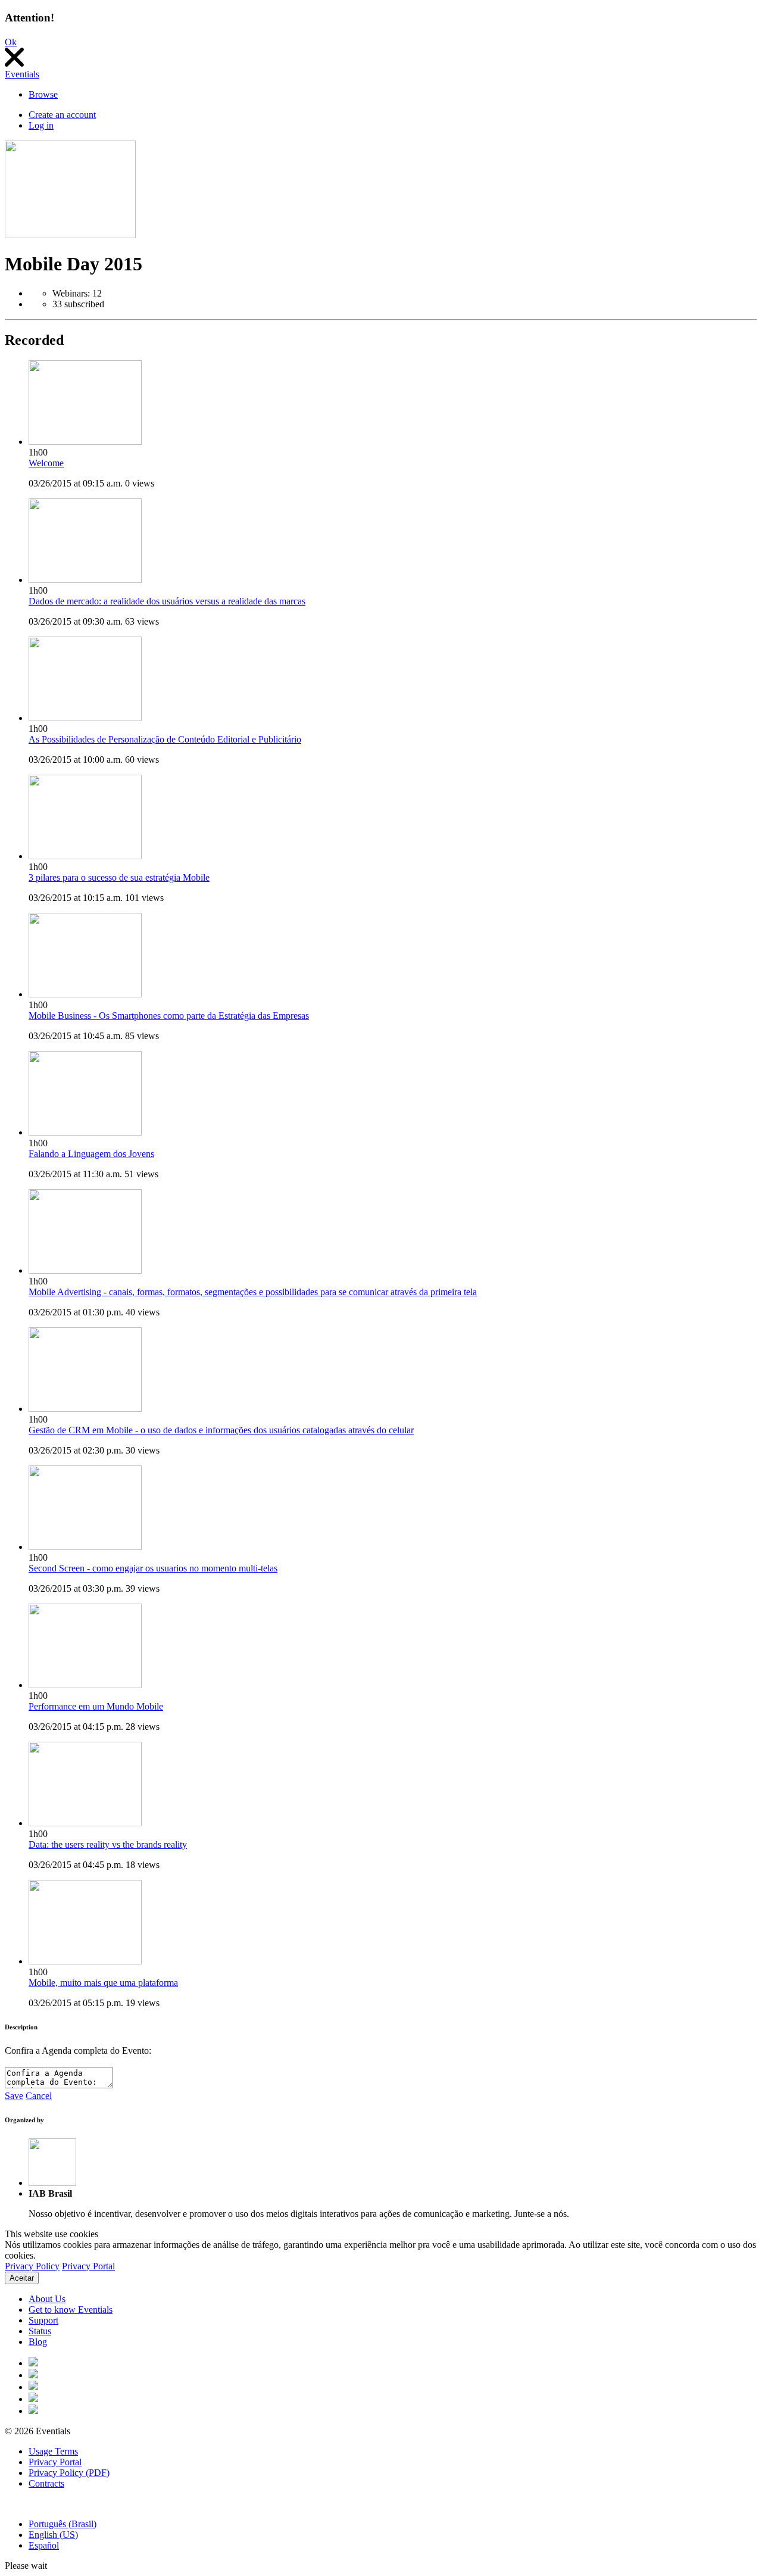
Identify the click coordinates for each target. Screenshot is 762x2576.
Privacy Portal (88, 2266)
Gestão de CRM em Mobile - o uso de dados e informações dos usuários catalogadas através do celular (221, 1430)
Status (40, 2331)
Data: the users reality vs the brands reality (108, 1844)
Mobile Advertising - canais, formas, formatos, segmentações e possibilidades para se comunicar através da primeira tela (253, 1292)
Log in (41, 125)
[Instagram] (33, 2387)
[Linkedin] (33, 2411)
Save (14, 2096)
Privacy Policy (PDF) (69, 2473)
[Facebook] (33, 2363)
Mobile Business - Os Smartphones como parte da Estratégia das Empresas (169, 1016)
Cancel (39, 2096)
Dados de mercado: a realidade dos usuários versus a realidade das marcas (167, 601)
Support (43, 2320)
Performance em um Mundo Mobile (96, 1706)
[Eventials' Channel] (33, 2399)
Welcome (46, 463)
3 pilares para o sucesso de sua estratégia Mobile (119, 877)
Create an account (62, 115)
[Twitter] (33, 2375)
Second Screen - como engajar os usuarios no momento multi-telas (153, 1568)
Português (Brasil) (63, 2524)
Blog (38, 2342)
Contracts (46, 2483)
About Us (47, 2299)
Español (44, 2545)
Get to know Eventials (71, 2310)
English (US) (53, 2535)
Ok (11, 42)
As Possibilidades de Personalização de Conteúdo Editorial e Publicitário (165, 739)
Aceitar (22, 2278)
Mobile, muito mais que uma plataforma (103, 1983)
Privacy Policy (32, 2266)
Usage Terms (53, 2451)
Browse (43, 94)
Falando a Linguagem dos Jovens (91, 1154)
